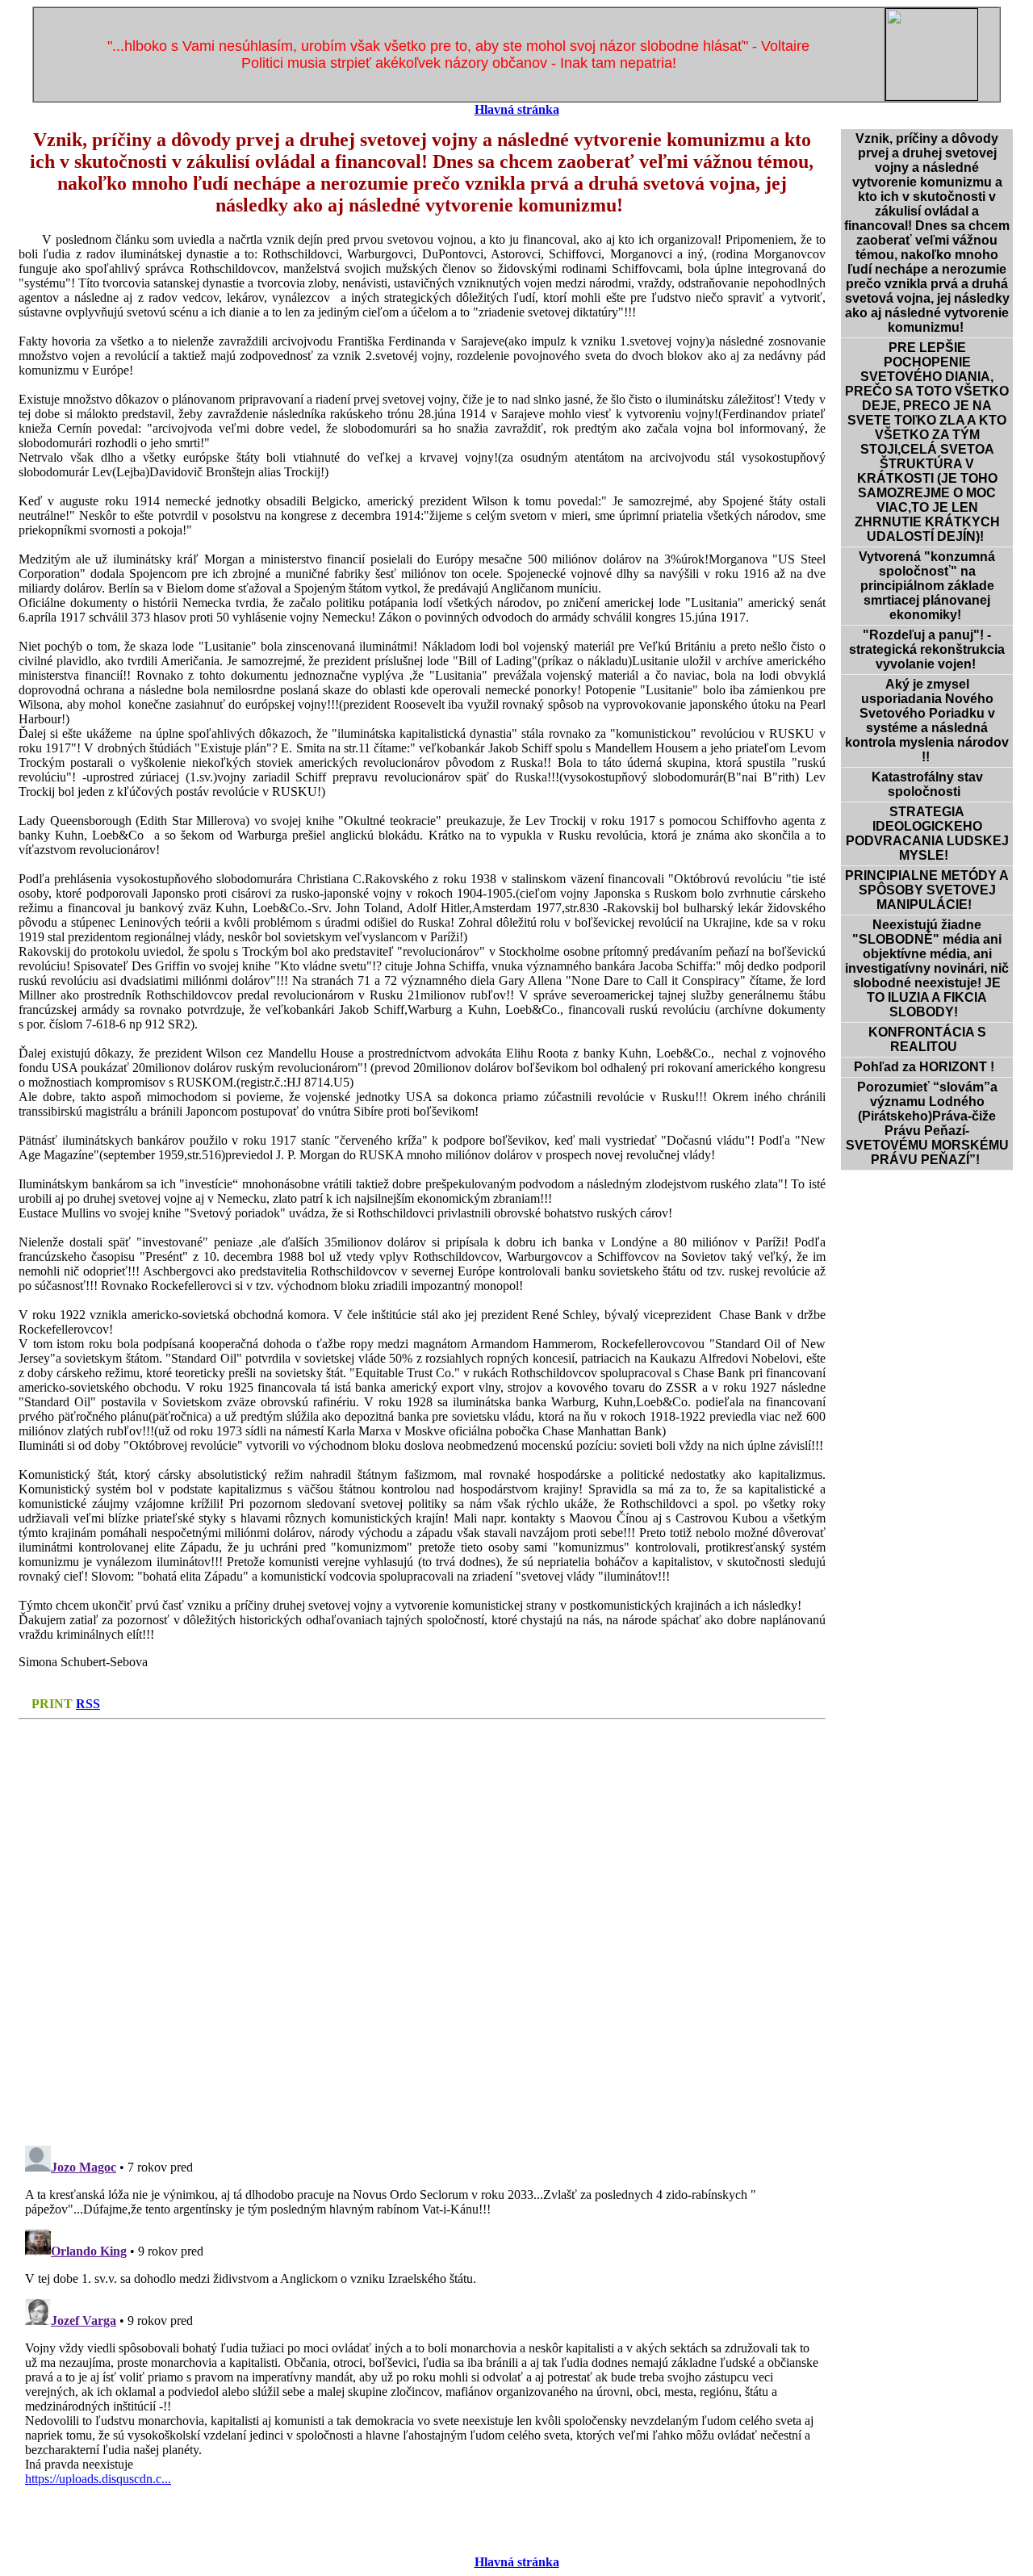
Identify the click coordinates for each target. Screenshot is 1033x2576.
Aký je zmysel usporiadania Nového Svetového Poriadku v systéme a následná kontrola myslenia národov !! (927, 720)
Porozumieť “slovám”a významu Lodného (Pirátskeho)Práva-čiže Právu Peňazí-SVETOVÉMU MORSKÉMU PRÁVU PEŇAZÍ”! (927, 1123)
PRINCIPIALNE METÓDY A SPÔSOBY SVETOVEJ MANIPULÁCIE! (927, 890)
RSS (88, 1704)
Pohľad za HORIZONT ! (927, 1067)
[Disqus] (422, 1928)
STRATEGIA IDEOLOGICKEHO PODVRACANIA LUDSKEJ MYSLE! (927, 834)
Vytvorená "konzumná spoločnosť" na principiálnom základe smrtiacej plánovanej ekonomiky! (927, 586)
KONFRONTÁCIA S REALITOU (927, 1039)
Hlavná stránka (517, 109)
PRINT (52, 1704)
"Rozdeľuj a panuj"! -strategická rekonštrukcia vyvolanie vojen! (927, 649)
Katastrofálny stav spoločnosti (927, 784)
